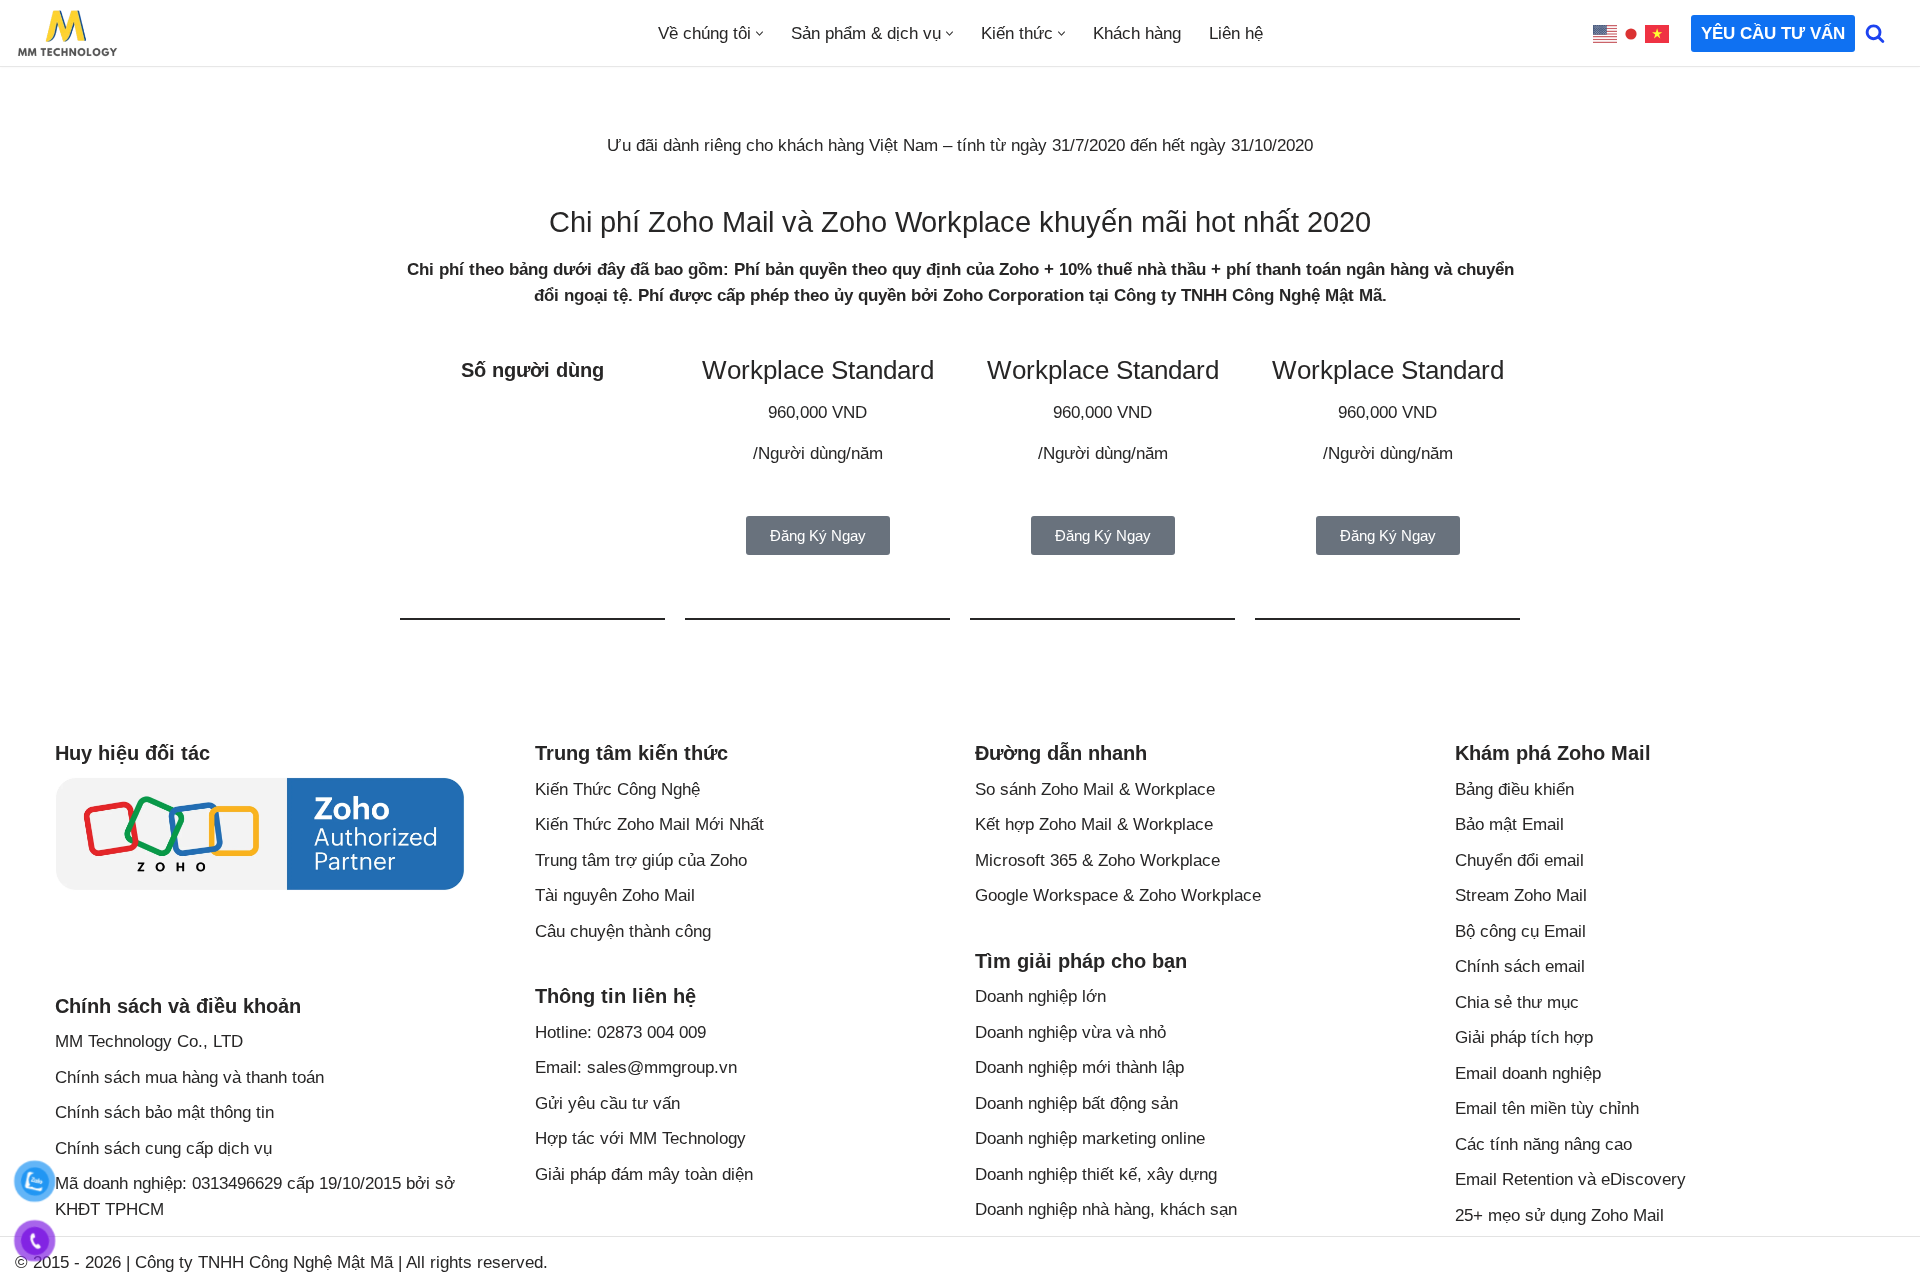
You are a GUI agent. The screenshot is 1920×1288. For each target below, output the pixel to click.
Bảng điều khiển (1514, 789)
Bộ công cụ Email (1520, 931)
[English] (1606, 33)
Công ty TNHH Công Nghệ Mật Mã (264, 1262)
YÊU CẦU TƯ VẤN (1773, 33)
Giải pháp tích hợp (1524, 1037)
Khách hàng (1137, 33)
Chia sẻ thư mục (1517, 1002)
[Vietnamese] (1658, 33)
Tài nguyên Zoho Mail (615, 895)
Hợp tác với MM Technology (640, 1138)
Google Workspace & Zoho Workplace (1118, 895)
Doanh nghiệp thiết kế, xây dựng (1096, 1174)
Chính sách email (1520, 966)
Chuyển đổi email (1519, 860)
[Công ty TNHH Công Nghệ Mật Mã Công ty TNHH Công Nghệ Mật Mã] (67, 33)
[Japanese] (1632, 33)
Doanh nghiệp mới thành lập (1079, 1067)
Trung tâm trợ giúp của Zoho (641, 860)
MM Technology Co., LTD (149, 1041)
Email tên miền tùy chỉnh (1547, 1108)
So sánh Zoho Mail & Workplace (1095, 789)
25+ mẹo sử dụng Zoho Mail (1559, 1215)
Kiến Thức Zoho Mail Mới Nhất (649, 824)
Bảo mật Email (1509, 824)
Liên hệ (1236, 33)
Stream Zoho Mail (1521, 895)
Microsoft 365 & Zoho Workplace (1097, 860)
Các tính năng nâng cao (1543, 1144)
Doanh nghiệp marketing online (1090, 1138)
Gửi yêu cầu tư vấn (607, 1103)
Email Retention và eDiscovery (1570, 1179)
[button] (759, 33)
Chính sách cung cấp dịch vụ (163, 1148)
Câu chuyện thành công (623, 931)
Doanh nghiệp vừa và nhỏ (1070, 1032)
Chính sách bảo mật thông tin (164, 1112)
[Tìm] (1875, 33)
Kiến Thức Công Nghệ (617, 789)
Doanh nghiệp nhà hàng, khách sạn (1106, 1209)
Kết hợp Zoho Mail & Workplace (1094, 824)
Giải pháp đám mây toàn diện (644, 1174)
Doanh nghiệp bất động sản (1076, 1103)
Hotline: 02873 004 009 (620, 1032)
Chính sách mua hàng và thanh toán (189, 1077)
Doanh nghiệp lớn (1040, 996)
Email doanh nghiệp (1528, 1073)
